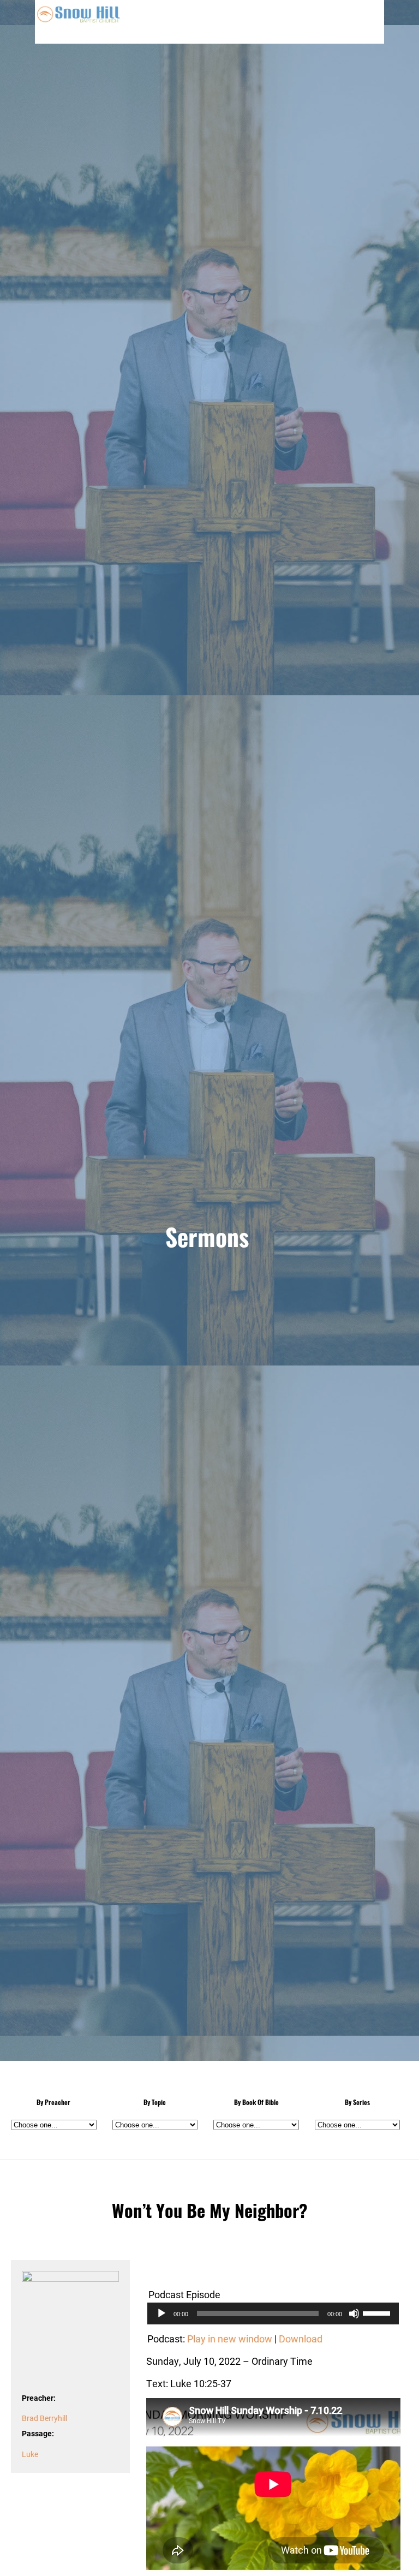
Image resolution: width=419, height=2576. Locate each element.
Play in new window (230, 2339)
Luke (30, 2454)
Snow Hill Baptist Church (79, 22)
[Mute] (354, 2313)
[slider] (378, 2312)
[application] (273, 2313)
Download (301, 2339)
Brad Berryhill (44, 2418)
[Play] (161, 2313)
